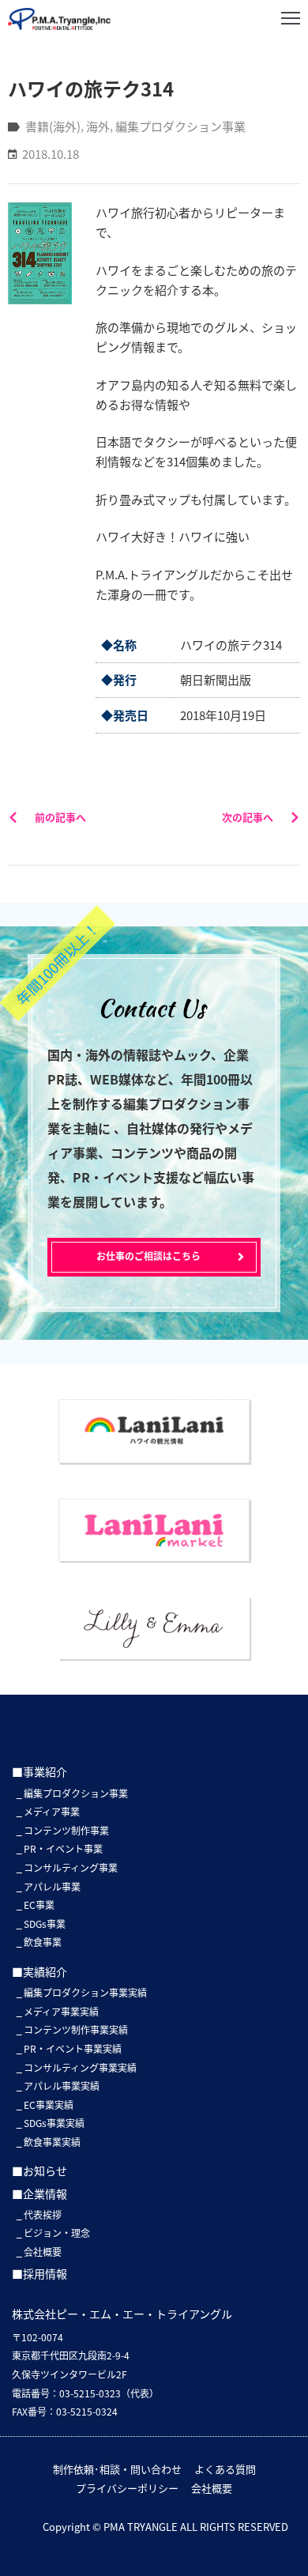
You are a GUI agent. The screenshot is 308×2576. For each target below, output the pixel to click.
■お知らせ (39, 2171)
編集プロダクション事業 (180, 126)
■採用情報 (39, 2273)
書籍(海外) (53, 126)
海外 (98, 126)
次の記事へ (248, 817)
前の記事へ (60, 817)
